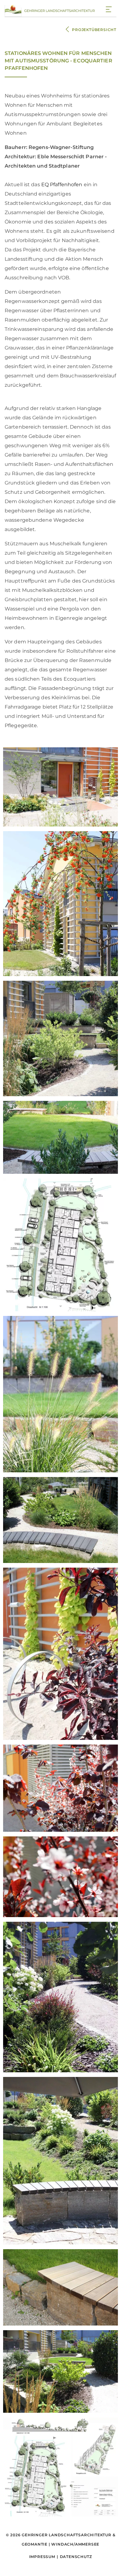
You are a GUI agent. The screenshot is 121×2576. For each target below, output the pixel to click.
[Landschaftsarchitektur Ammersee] (50, 10)
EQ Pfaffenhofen (62, 185)
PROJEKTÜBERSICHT (94, 30)
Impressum (42, 2557)
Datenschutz (76, 2557)
